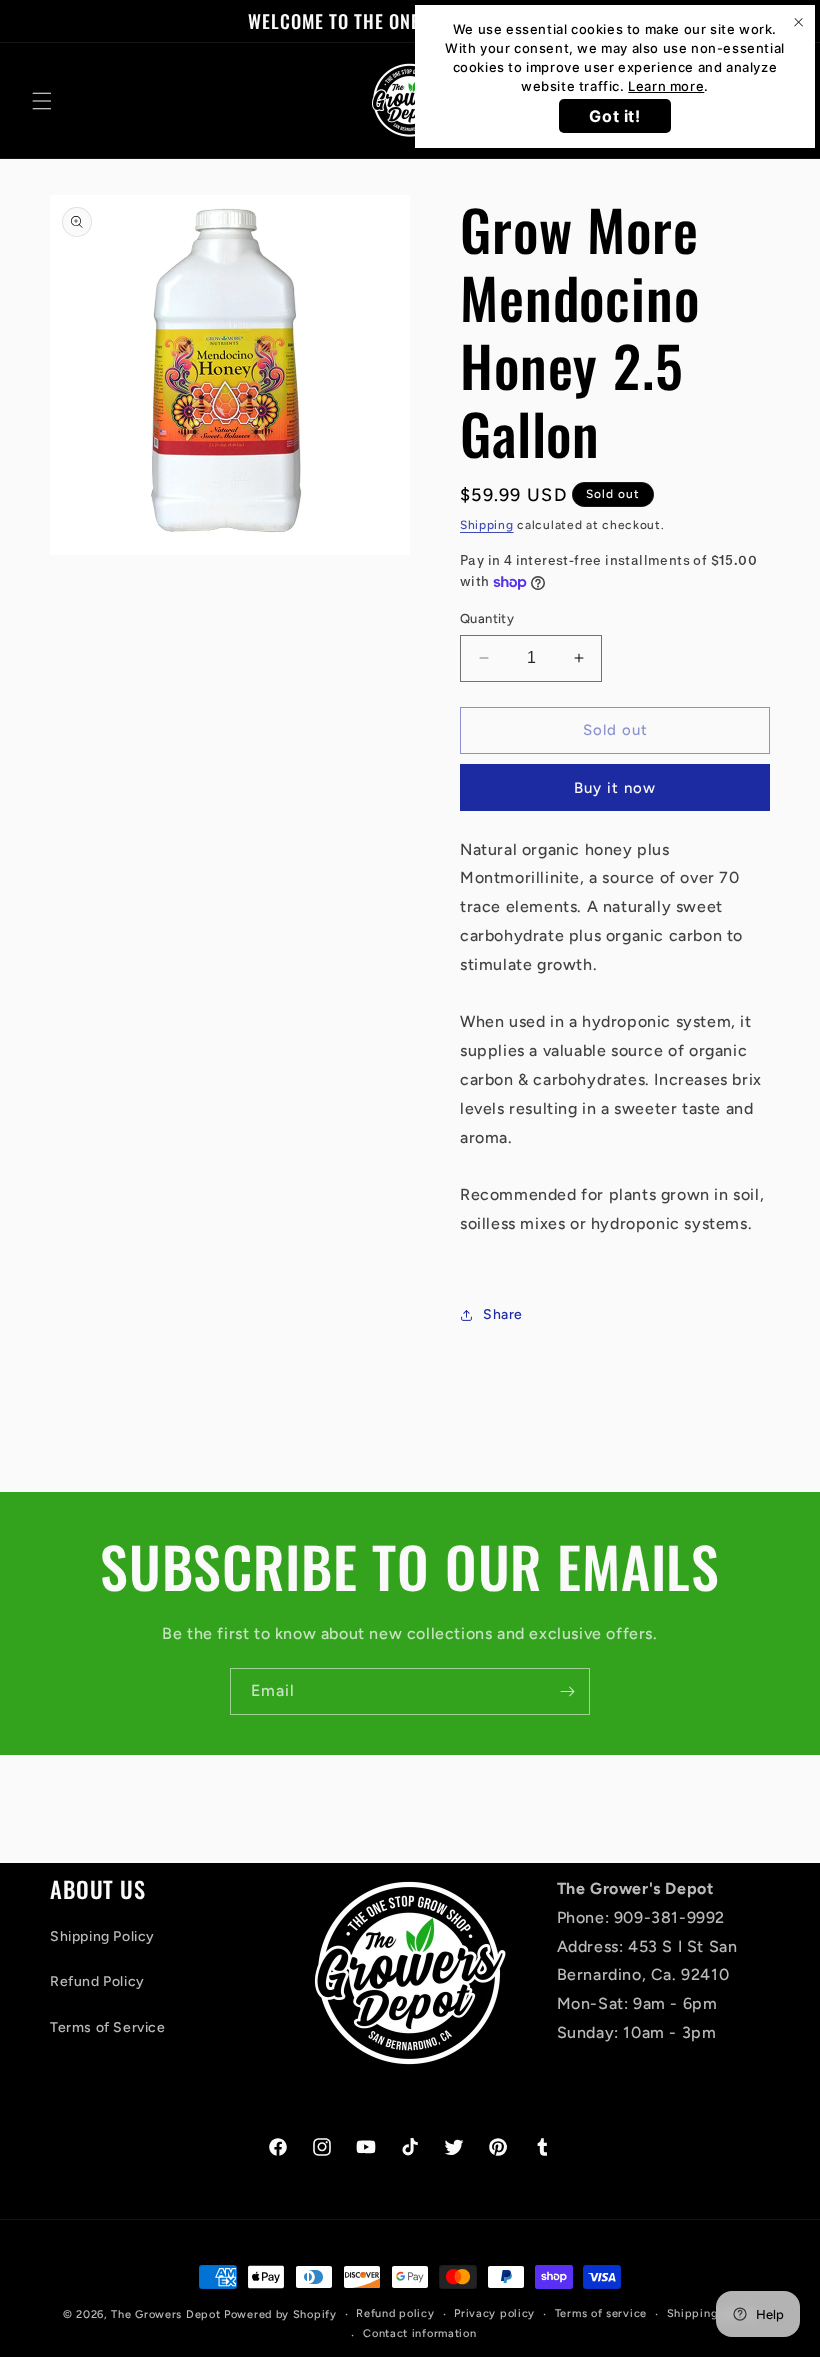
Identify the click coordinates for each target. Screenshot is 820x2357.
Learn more (666, 86)
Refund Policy (97, 1981)
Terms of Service (108, 2027)
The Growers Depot (165, 2314)
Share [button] (503, 1314)
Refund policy (395, 2313)
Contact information (419, 2333)
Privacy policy (494, 2313)
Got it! (614, 116)
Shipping (487, 525)
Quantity (487, 618)
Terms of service (601, 2313)
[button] (42, 101)
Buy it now (615, 788)
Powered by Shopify (280, 2314)
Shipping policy (712, 2313)
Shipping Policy (102, 1936)
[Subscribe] (567, 1691)
